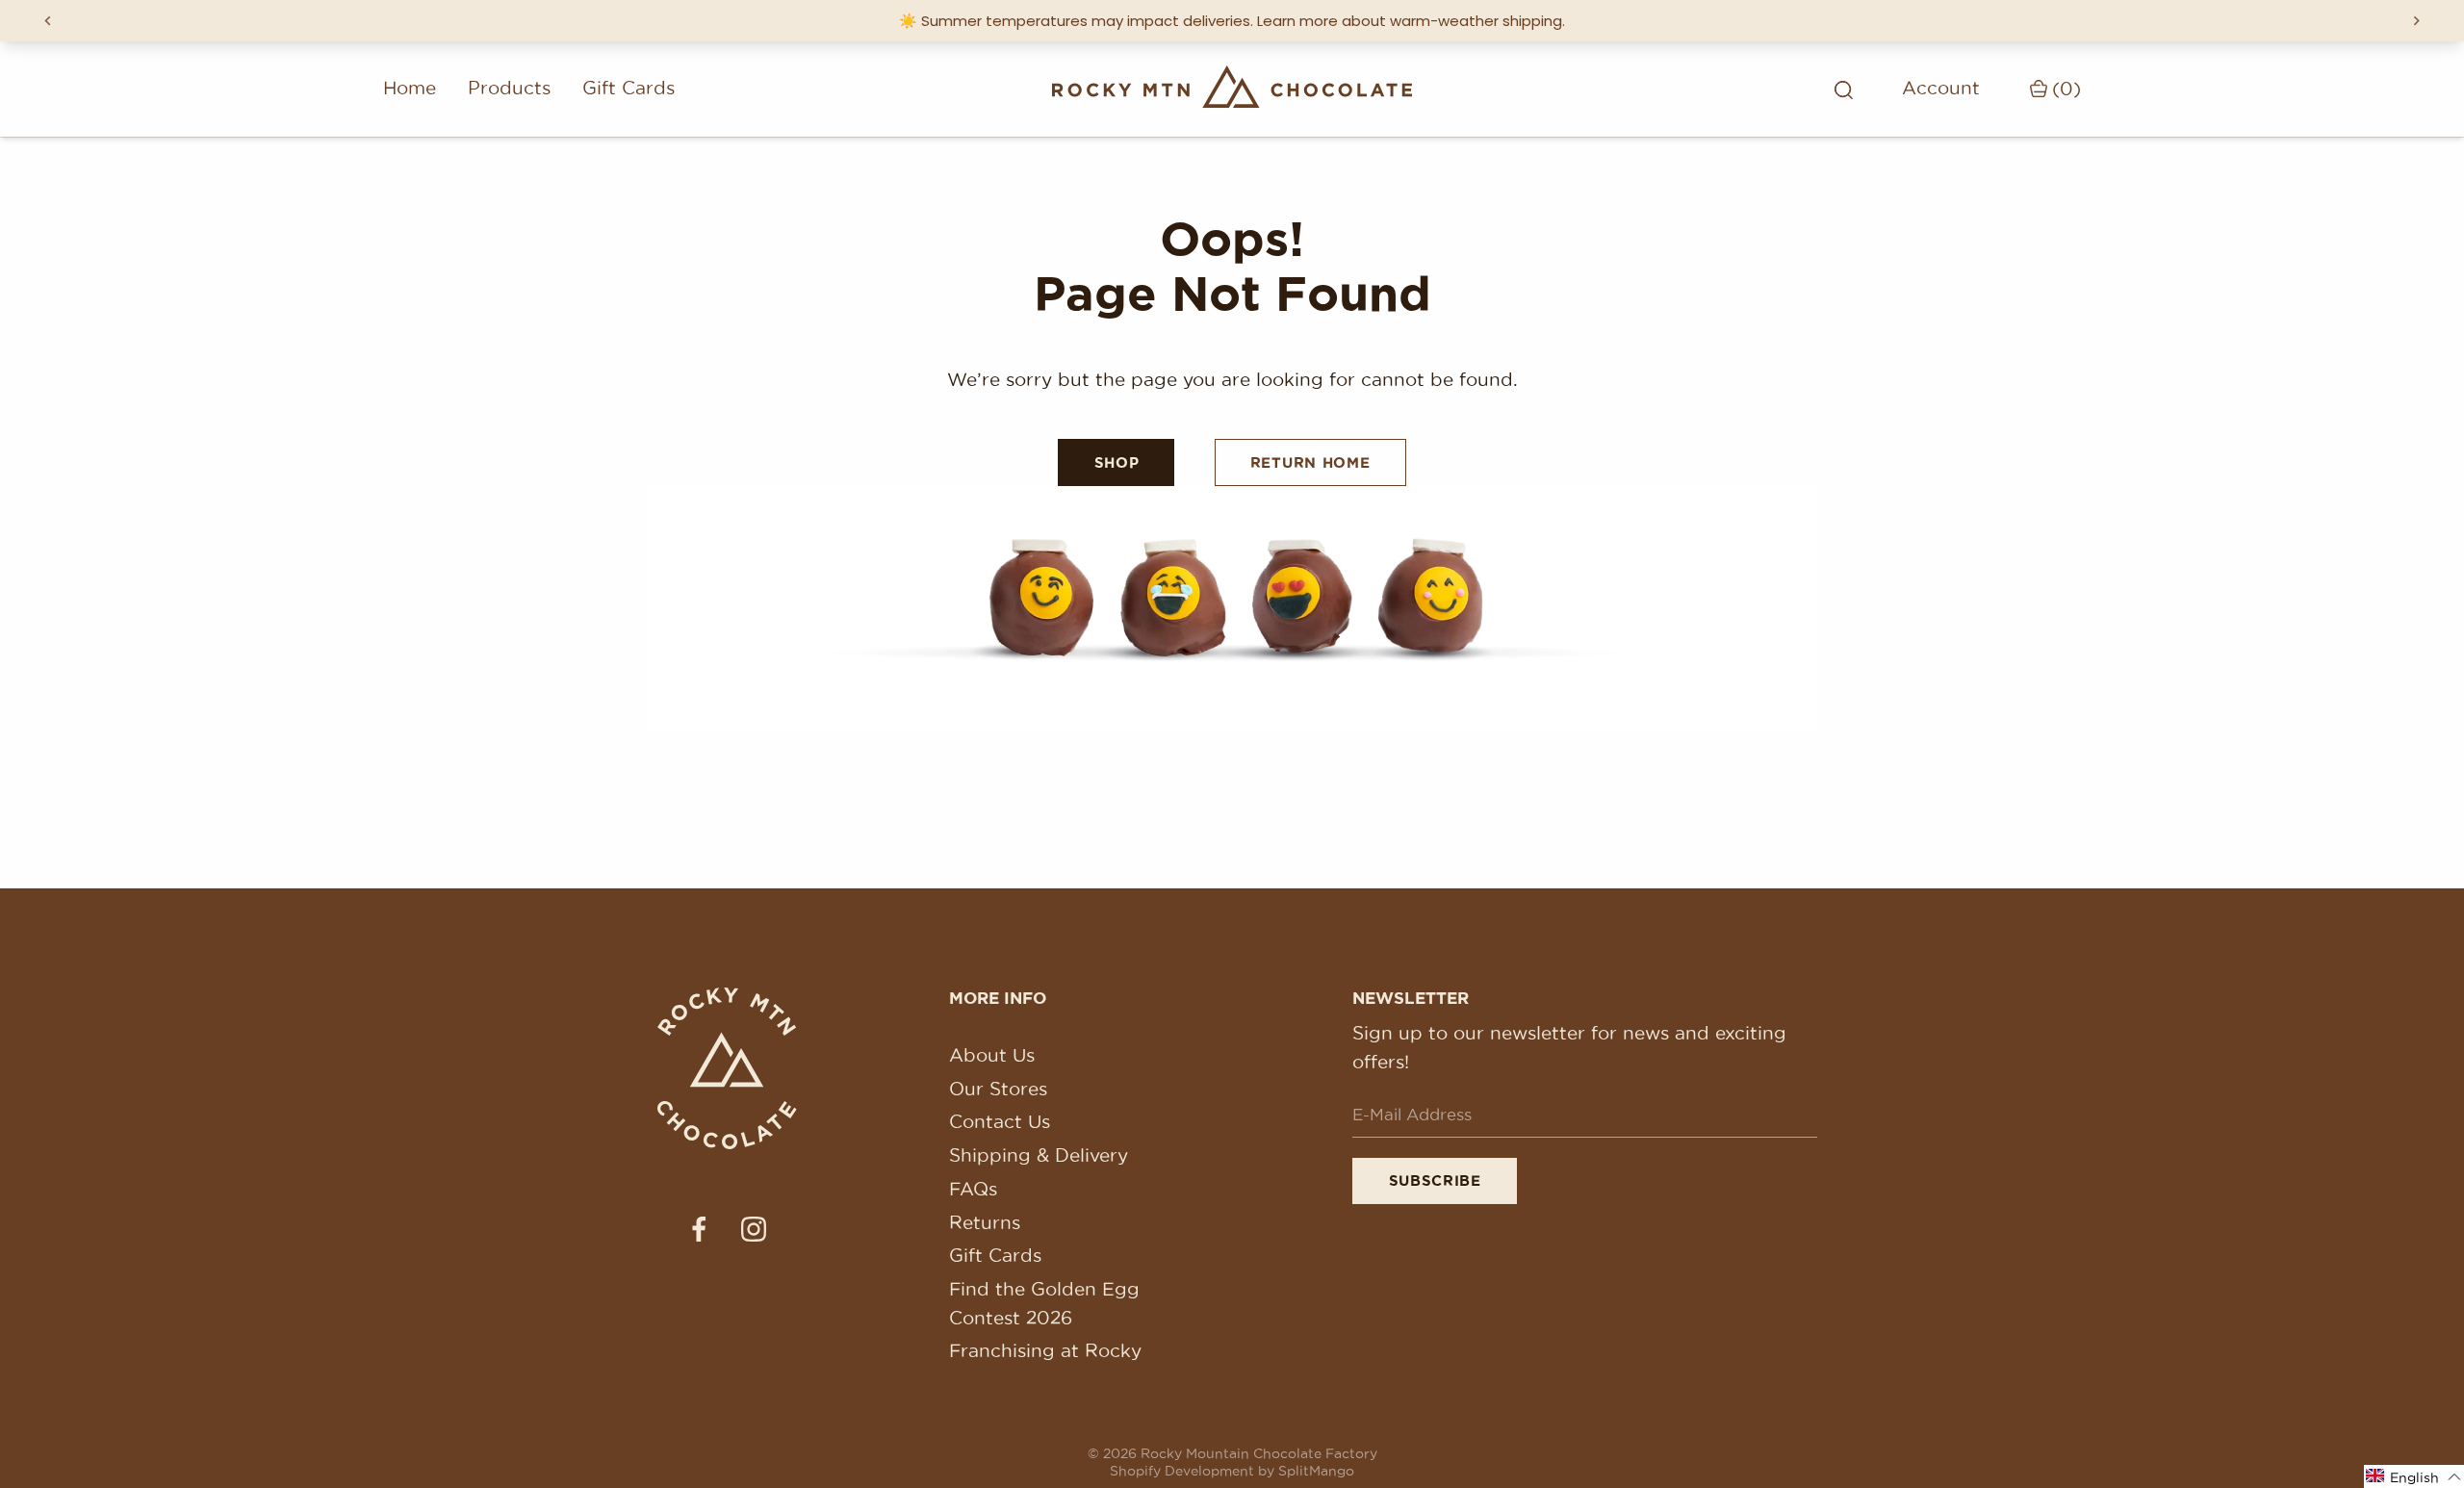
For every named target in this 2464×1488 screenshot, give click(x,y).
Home (410, 88)
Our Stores (998, 1089)
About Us (992, 1055)
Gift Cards (629, 88)
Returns (985, 1222)
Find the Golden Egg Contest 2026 (1044, 1303)
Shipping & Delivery (1039, 1155)
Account (1941, 88)
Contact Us (1000, 1121)
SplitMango (1316, 1471)
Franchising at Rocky (1045, 1350)
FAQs (973, 1189)
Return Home (1310, 462)
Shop (1117, 462)
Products (509, 88)
